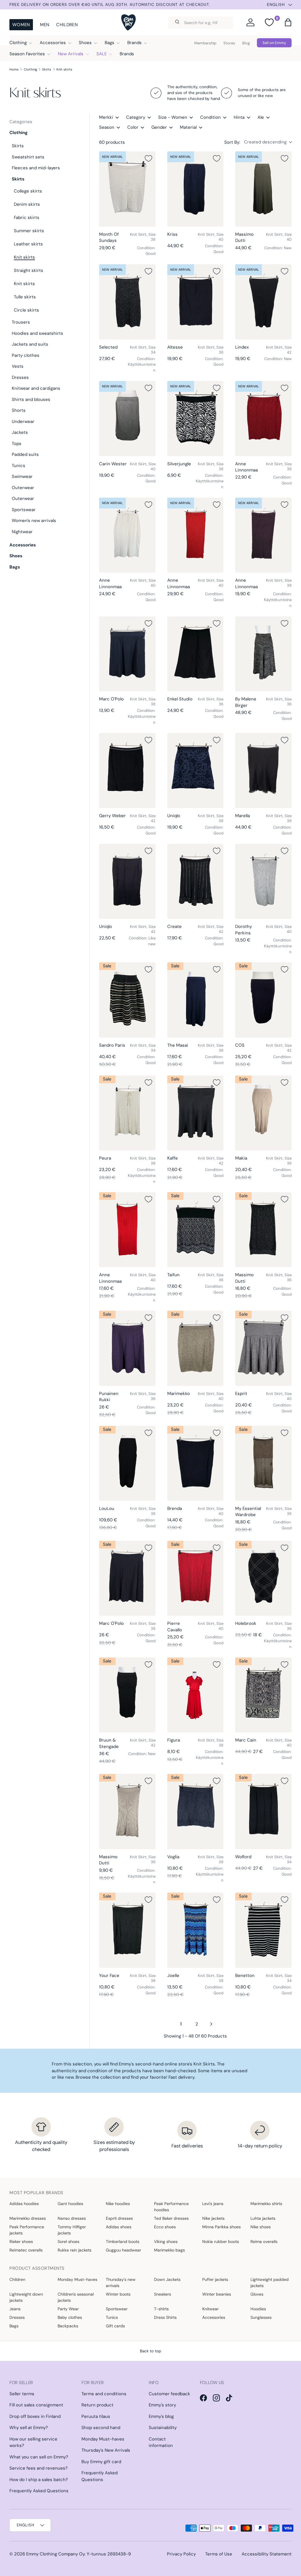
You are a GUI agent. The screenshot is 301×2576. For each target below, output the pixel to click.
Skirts (47, 69)
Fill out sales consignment (36, 2405)
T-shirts (161, 2309)
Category (136, 117)
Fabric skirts (27, 218)
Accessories (23, 545)
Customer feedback (169, 2394)
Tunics (19, 466)
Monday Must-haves (77, 2279)
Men (45, 25)
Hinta (239, 117)
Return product (97, 2405)
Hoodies (258, 2309)
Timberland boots (123, 2242)
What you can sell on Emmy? (39, 2457)
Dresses (20, 377)
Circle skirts (26, 310)
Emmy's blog (161, 2416)
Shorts (19, 410)
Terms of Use (219, 2554)
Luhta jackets (263, 2218)
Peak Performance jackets (27, 2230)
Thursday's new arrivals (121, 2283)
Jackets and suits (30, 344)
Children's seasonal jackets (76, 2297)
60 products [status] (112, 142)
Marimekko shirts (266, 2204)
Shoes (16, 556)
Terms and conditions (104, 2394)
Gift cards (115, 2326)
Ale (261, 117)
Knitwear (210, 2309)
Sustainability (163, 2428)
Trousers (21, 322)
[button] (288, 22)
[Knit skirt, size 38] (127, 189)
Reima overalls (264, 2242)
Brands (127, 54)
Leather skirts (28, 244)
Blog (246, 43)
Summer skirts (29, 231)
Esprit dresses (119, 2218)
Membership (205, 43)
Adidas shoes (119, 2227)
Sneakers (163, 2294)
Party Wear (68, 2309)
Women (21, 25)
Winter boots (118, 2294)
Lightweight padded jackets (270, 2283)
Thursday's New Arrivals (106, 2450)
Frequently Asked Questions (39, 2491)
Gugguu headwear (123, 2250)
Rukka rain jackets (75, 2250)
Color (133, 127)
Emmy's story (162, 2405)
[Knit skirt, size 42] (263, 302)
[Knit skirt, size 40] (195, 189)
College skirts (28, 191)
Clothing (30, 69)
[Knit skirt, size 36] (195, 302)
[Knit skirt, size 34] (127, 302)
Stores (229, 43)
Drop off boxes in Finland (35, 2416)
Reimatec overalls (26, 2250)
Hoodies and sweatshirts (37, 333)
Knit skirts (64, 69)
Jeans (15, 2309)
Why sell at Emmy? (29, 2428)
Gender (159, 127)
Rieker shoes (21, 2242)
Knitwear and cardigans (36, 388)
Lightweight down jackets (26, 2297)
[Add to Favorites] (148, 158)
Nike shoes (261, 2227)
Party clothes (26, 355)
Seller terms (22, 2394)
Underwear (23, 421)
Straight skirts (29, 270)
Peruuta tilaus (96, 2416)
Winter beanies (217, 2294)
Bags (15, 567)
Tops (17, 444)
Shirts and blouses (31, 399)
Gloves (257, 2294)
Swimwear (22, 476)
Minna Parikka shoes (221, 2227)
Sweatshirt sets (28, 157)
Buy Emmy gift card (101, 2462)
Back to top (150, 2351)
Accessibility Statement (267, 2554)
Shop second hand (101, 2428)
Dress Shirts (165, 2317)
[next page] (211, 2024)
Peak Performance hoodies (171, 2207)
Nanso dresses (72, 2218)
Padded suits (25, 454)
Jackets (20, 432)
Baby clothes (70, 2317)
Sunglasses (261, 2317)
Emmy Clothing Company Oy (55, 2554)
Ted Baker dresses (171, 2218)
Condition (210, 117)
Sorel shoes (68, 2242)
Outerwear (23, 488)
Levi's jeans (213, 2204)
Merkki (106, 117)
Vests (18, 366)
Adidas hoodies (24, 2204)
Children (67, 25)
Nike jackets (213, 2218)
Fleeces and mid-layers (36, 168)
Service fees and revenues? (39, 2468)
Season (107, 127)
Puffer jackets (215, 2279)
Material (188, 127)
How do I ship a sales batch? (39, 2480)
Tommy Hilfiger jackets (72, 2230)
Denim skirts (27, 204)
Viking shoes (166, 2242)
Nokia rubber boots (221, 2242)
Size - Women (173, 117)
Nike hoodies (118, 2204)
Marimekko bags (169, 2250)
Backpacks (68, 2326)
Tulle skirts (25, 297)
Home (14, 69)
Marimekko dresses (28, 2218)
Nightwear (22, 532)
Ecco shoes (165, 2227)
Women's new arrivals (34, 521)
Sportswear (24, 510)
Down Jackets (167, 2279)
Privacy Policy (181, 2554)
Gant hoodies (70, 2204)
